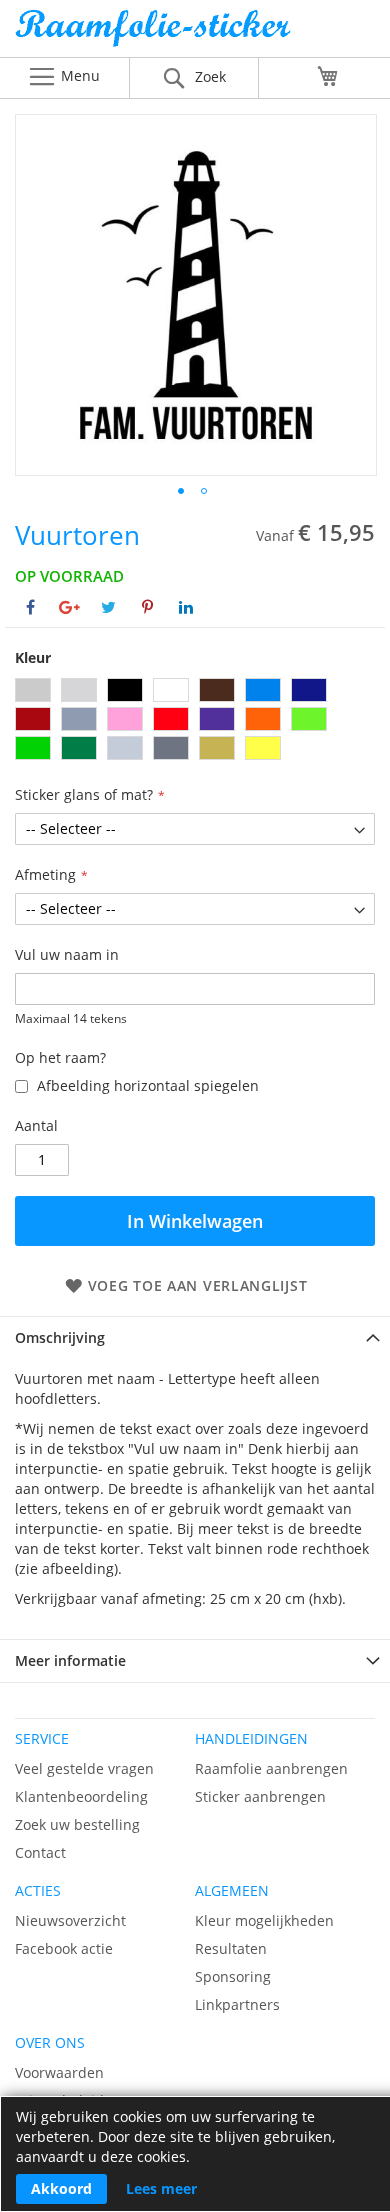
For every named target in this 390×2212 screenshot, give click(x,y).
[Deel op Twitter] (108, 607)
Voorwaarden (59, 2072)
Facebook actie (64, 1948)
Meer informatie (70, 1660)
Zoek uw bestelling (77, 1824)
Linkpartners (237, 2004)
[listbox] (195, 721)
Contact (40, 1852)
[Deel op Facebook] (30, 607)
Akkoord (61, 2188)
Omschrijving (60, 1337)
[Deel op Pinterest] (147, 607)
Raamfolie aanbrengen (271, 1768)
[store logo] (195, 33)
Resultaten (231, 1948)
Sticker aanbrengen (260, 1796)
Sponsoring (233, 1976)
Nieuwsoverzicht (70, 1920)
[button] (181, 491)
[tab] (195, 1337)
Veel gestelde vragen (84, 1768)
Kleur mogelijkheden (264, 1920)
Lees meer (161, 2188)
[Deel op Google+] (69, 607)
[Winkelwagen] (328, 76)
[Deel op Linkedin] (186, 607)
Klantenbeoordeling (81, 1796)
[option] (33, 690)
